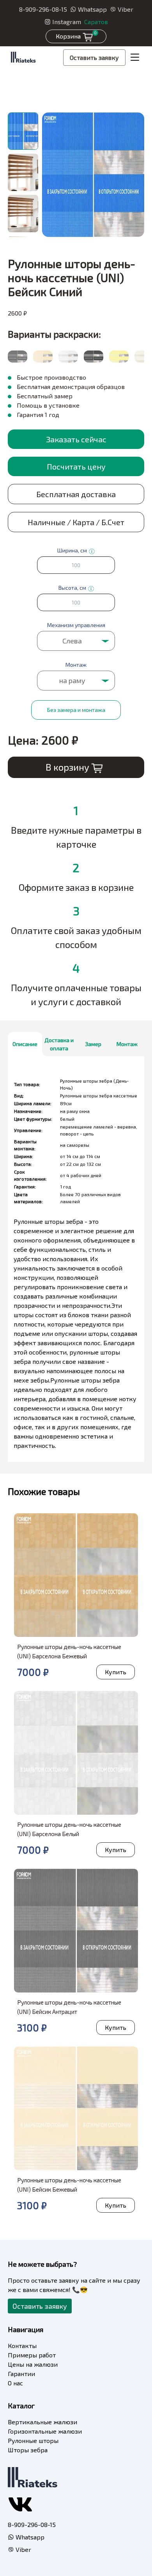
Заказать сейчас (76, 439)
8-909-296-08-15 (43, 9)
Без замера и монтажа (76, 710)
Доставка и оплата (59, 1044)
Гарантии (21, 2374)
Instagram (67, 22)
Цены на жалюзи (33, 2364)
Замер (93, 1044)
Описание (25, 1044)
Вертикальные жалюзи (42, 2422)
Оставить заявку (94, 57)
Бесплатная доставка (76, 494)
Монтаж (127, 1044)
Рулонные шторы (33, 2440)
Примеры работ (32, 2355)
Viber (125, 9)
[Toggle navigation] (135, 58)
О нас (15, 2383)
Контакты (22, 2346)
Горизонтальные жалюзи (45, 2431)
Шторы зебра (28, 2450)
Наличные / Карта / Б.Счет (76, 522)
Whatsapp (92, 9)
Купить (116, 1672)
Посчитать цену (76, 466)
